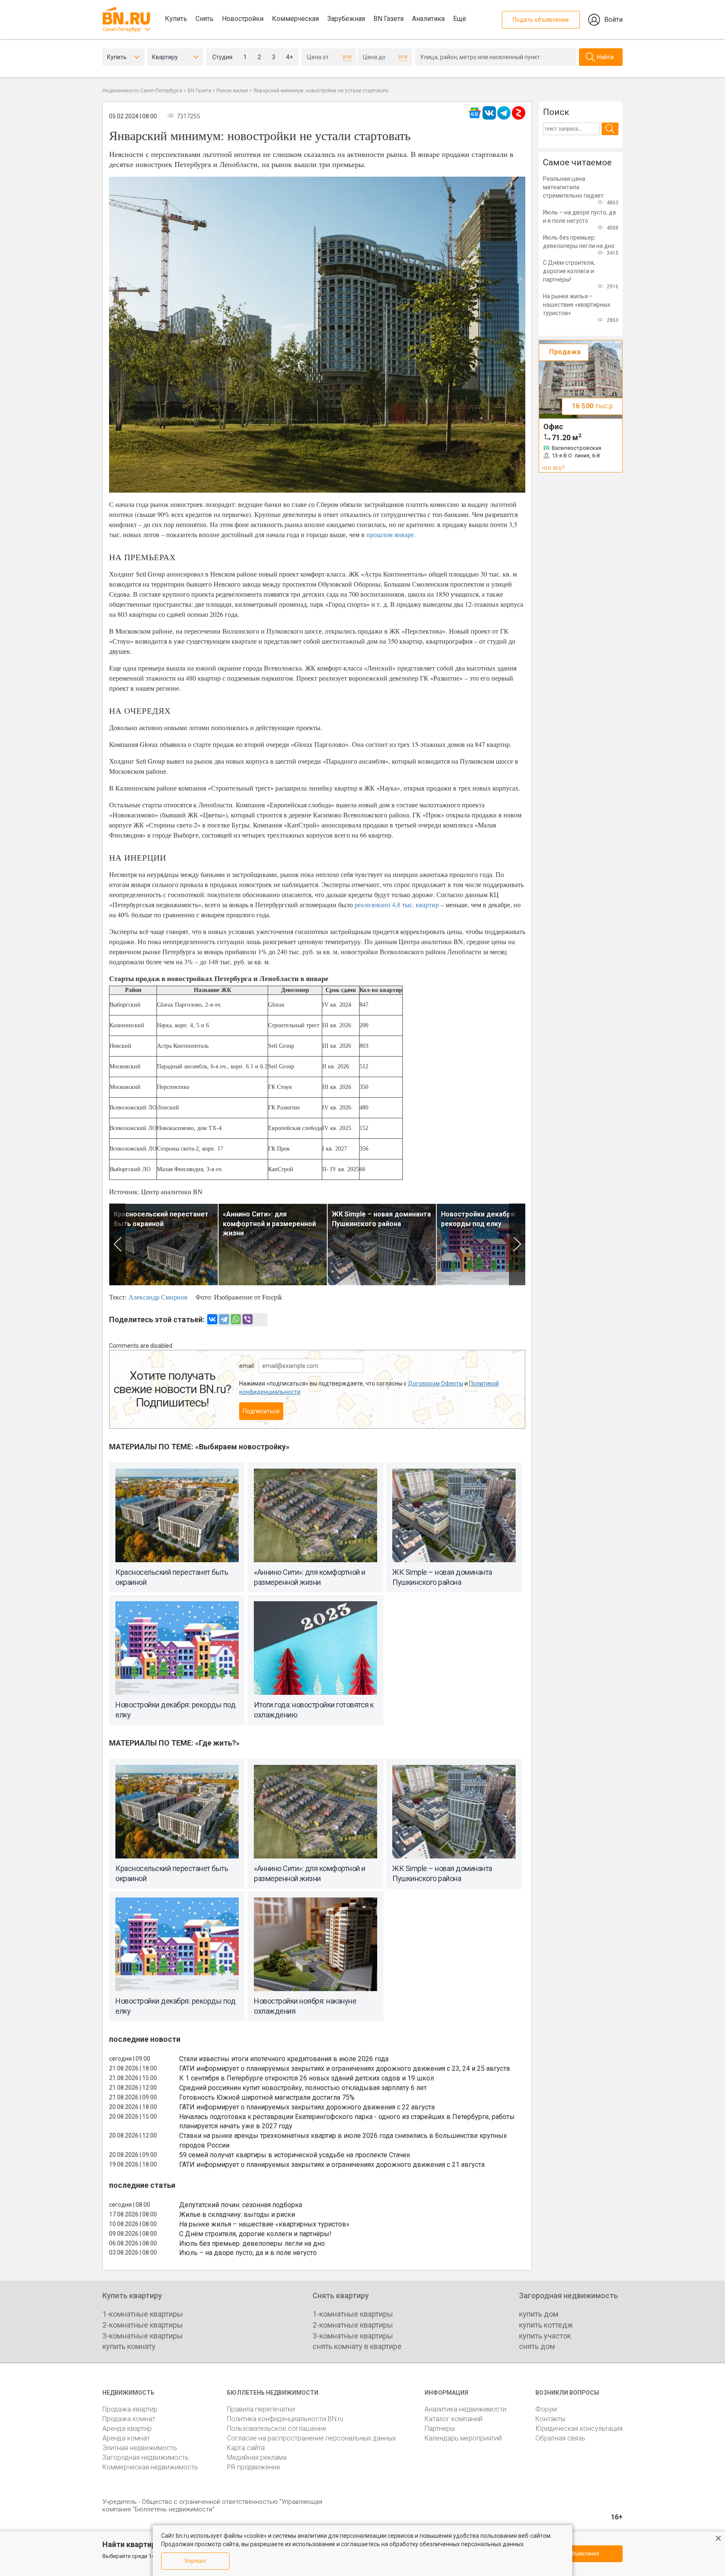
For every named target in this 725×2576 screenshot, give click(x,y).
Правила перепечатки (261, 2409)
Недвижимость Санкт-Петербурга (142, 91)
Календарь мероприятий (463, 2438)
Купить (176, 19)
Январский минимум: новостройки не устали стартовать (321, 91)
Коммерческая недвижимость (150, 2467)
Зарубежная (346, 19)
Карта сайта (246, 2448)
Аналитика (428, 19)
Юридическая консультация (579, 2429)
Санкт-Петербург (122, 29)
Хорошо (195, 2561)
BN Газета (389, 19)
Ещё (460, 19)
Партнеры (440, 2429)
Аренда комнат (126, 2438)
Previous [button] (117, 1244)
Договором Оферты (436, 1383)
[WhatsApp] (236, 1319)
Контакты (550, 2419)
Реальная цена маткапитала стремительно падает (573, 187)
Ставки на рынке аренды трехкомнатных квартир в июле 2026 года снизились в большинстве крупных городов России (343, 2140)
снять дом (537, 2346)
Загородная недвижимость (146, 2457)
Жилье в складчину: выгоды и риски (237, 2215)
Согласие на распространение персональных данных (312, 2438)
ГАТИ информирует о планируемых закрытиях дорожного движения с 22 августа (307, 2107)
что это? (553, 468)
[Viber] (248, 1319)
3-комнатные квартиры (143, 2336)
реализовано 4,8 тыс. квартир (397, 904)
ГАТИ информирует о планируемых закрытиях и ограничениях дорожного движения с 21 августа (332, 2165)
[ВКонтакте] (212, 1319)
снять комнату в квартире (357, 2346)
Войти (613, 20)
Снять (205, 19)
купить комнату (129, 2346)
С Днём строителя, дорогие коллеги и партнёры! (255, 2234)
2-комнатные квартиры (143, 2325)
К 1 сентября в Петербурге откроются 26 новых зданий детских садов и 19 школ (306, 2078)
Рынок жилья (232, 91)
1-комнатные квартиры (143, 2314)
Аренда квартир (127, 2429)
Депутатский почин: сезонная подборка (241, 2205)
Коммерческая (295, 19)
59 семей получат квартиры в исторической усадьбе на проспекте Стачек (295, 2155)
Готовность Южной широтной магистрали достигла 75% (267, 2097)
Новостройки (243, 19)
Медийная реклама (257, 2457)
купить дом (539, 2314)
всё (347, 57)
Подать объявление (541, 20)
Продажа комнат (129, 2419)
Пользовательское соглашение (277, 2429)
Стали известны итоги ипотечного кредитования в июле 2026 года (284, 2059)
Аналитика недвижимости (466, 2409)
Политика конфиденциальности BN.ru (285, 2419)
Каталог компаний (454, 2419)
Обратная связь (560, 2438)
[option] (164, 1244)
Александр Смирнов (158, 1297)
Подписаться (261, 1411)
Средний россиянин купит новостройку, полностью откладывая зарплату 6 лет (303, 2088)
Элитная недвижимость (140, 2448)
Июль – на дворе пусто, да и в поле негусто (248, 2253)
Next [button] (517, 1244)
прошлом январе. (391, 534)
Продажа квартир (130, 2409)
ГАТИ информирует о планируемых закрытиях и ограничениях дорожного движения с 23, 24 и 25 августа (344, 2068)
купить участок (545, 2336)
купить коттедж (546, 2325)
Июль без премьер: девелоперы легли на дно (252, 2243)
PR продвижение (254, 2467)
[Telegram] (224, 1319)
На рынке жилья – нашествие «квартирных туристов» (264, 2224)
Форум (546, 2409)
